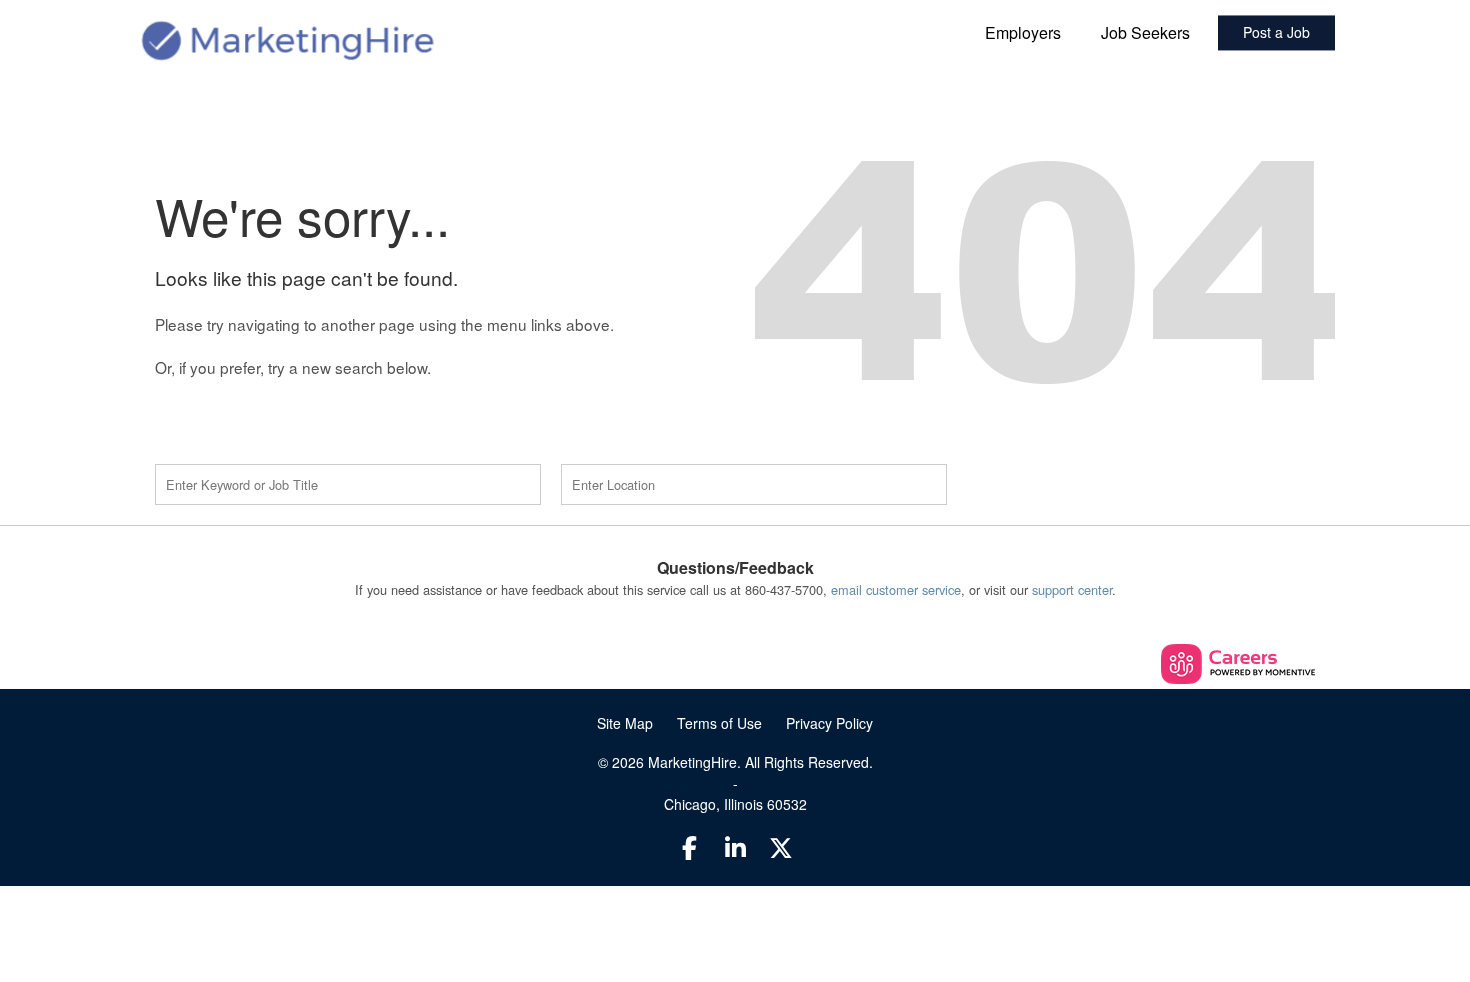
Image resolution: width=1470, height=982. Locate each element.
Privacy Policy (829, 723)
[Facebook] (690, 847)
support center (1072, 589)
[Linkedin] (735, 847)
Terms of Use (719, 723)
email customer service (896, 589)
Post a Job (1276, 33)
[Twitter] (781, 847)
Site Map (625, 723)
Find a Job (1083, 484)
